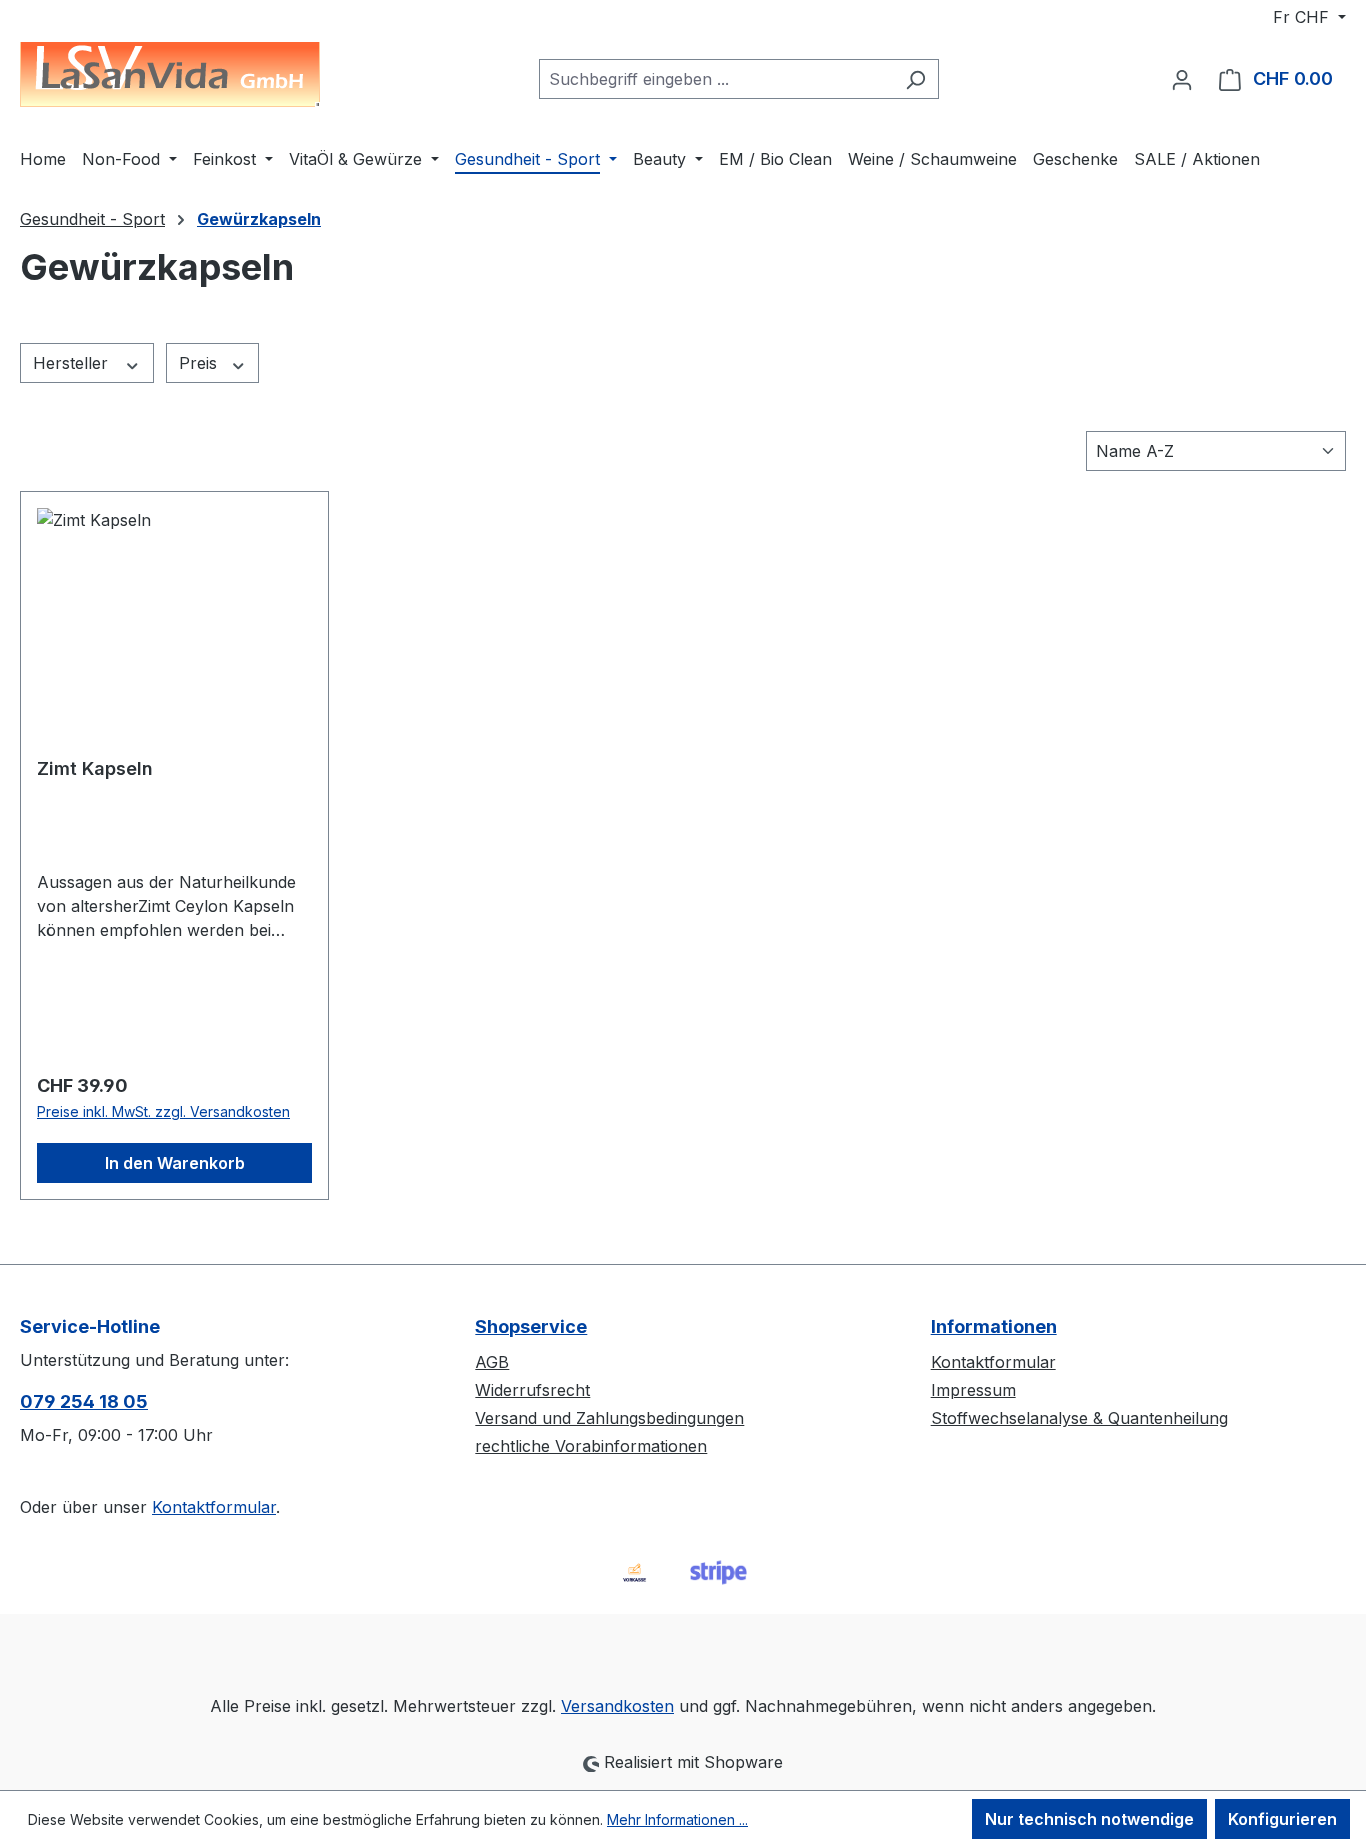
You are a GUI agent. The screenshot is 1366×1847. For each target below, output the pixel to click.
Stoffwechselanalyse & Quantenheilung (1079, 1418)
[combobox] (716, 79)
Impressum (973, 1390)
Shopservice (531, 1326)
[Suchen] (915, 79)
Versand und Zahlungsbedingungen (609, 1418)
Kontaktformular (214, 1507)
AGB (492, 1362)
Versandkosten (617, 1706)
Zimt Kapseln (95, 768)
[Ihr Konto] (1182, 79)
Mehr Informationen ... (677, 1819)
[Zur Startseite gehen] (170, 74)
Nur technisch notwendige (1089, 1819)
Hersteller (73, 363)
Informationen (994, 1326)
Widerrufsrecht (532, 1390)
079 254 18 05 (84, 1401)
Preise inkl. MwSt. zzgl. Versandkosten (163, 1111)
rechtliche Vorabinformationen (591, 1446)
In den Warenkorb (175, 1163)
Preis (200, 363)
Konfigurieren (1282, 1819)
